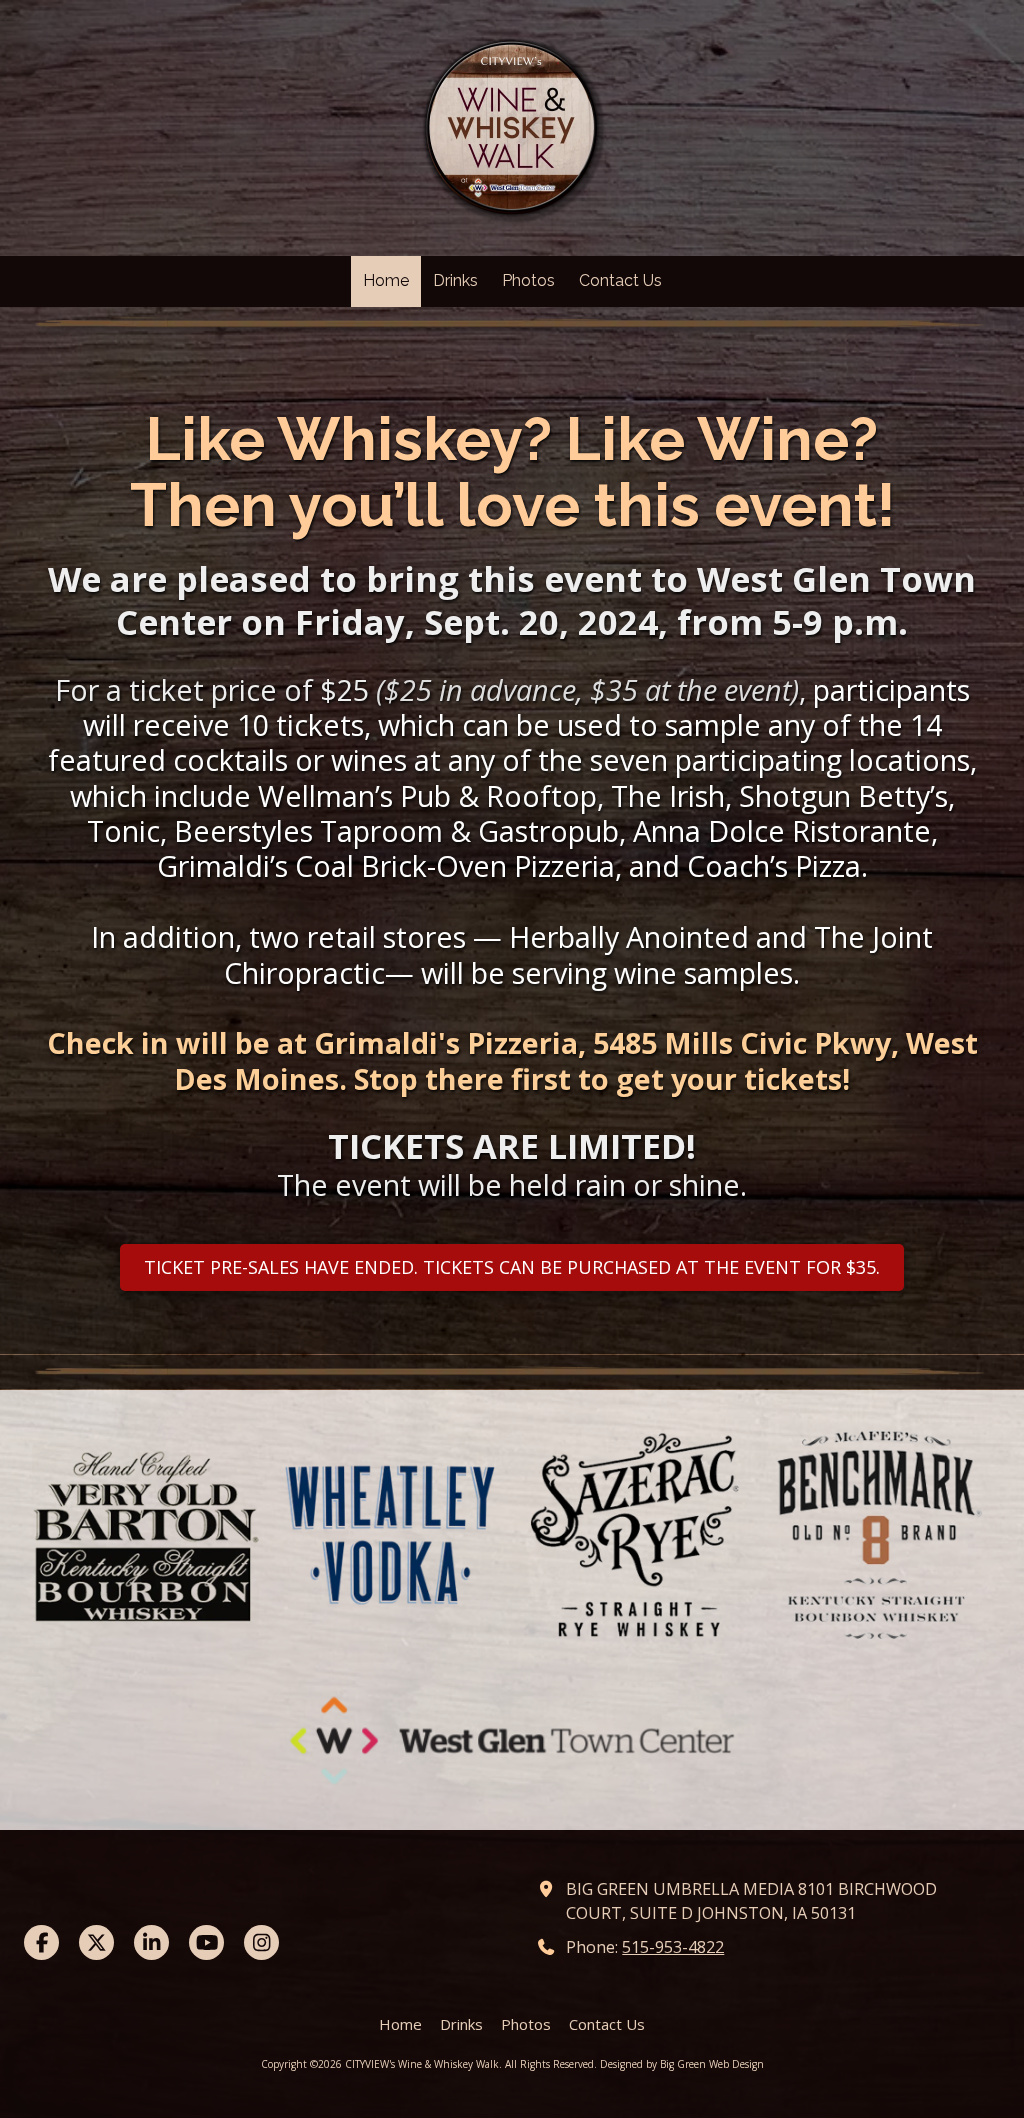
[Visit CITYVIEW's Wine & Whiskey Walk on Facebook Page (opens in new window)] (41, 1942)
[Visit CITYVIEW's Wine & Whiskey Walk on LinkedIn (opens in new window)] (151, 1942)
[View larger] (512, 324)
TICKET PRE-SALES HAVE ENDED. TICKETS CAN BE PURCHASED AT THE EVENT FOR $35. (512, 1267)
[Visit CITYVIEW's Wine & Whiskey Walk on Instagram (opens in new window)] (261, 1942)
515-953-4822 (673, 1947)
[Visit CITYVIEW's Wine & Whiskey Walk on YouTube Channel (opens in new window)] (206, 1942)
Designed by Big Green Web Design (682, 2064)
